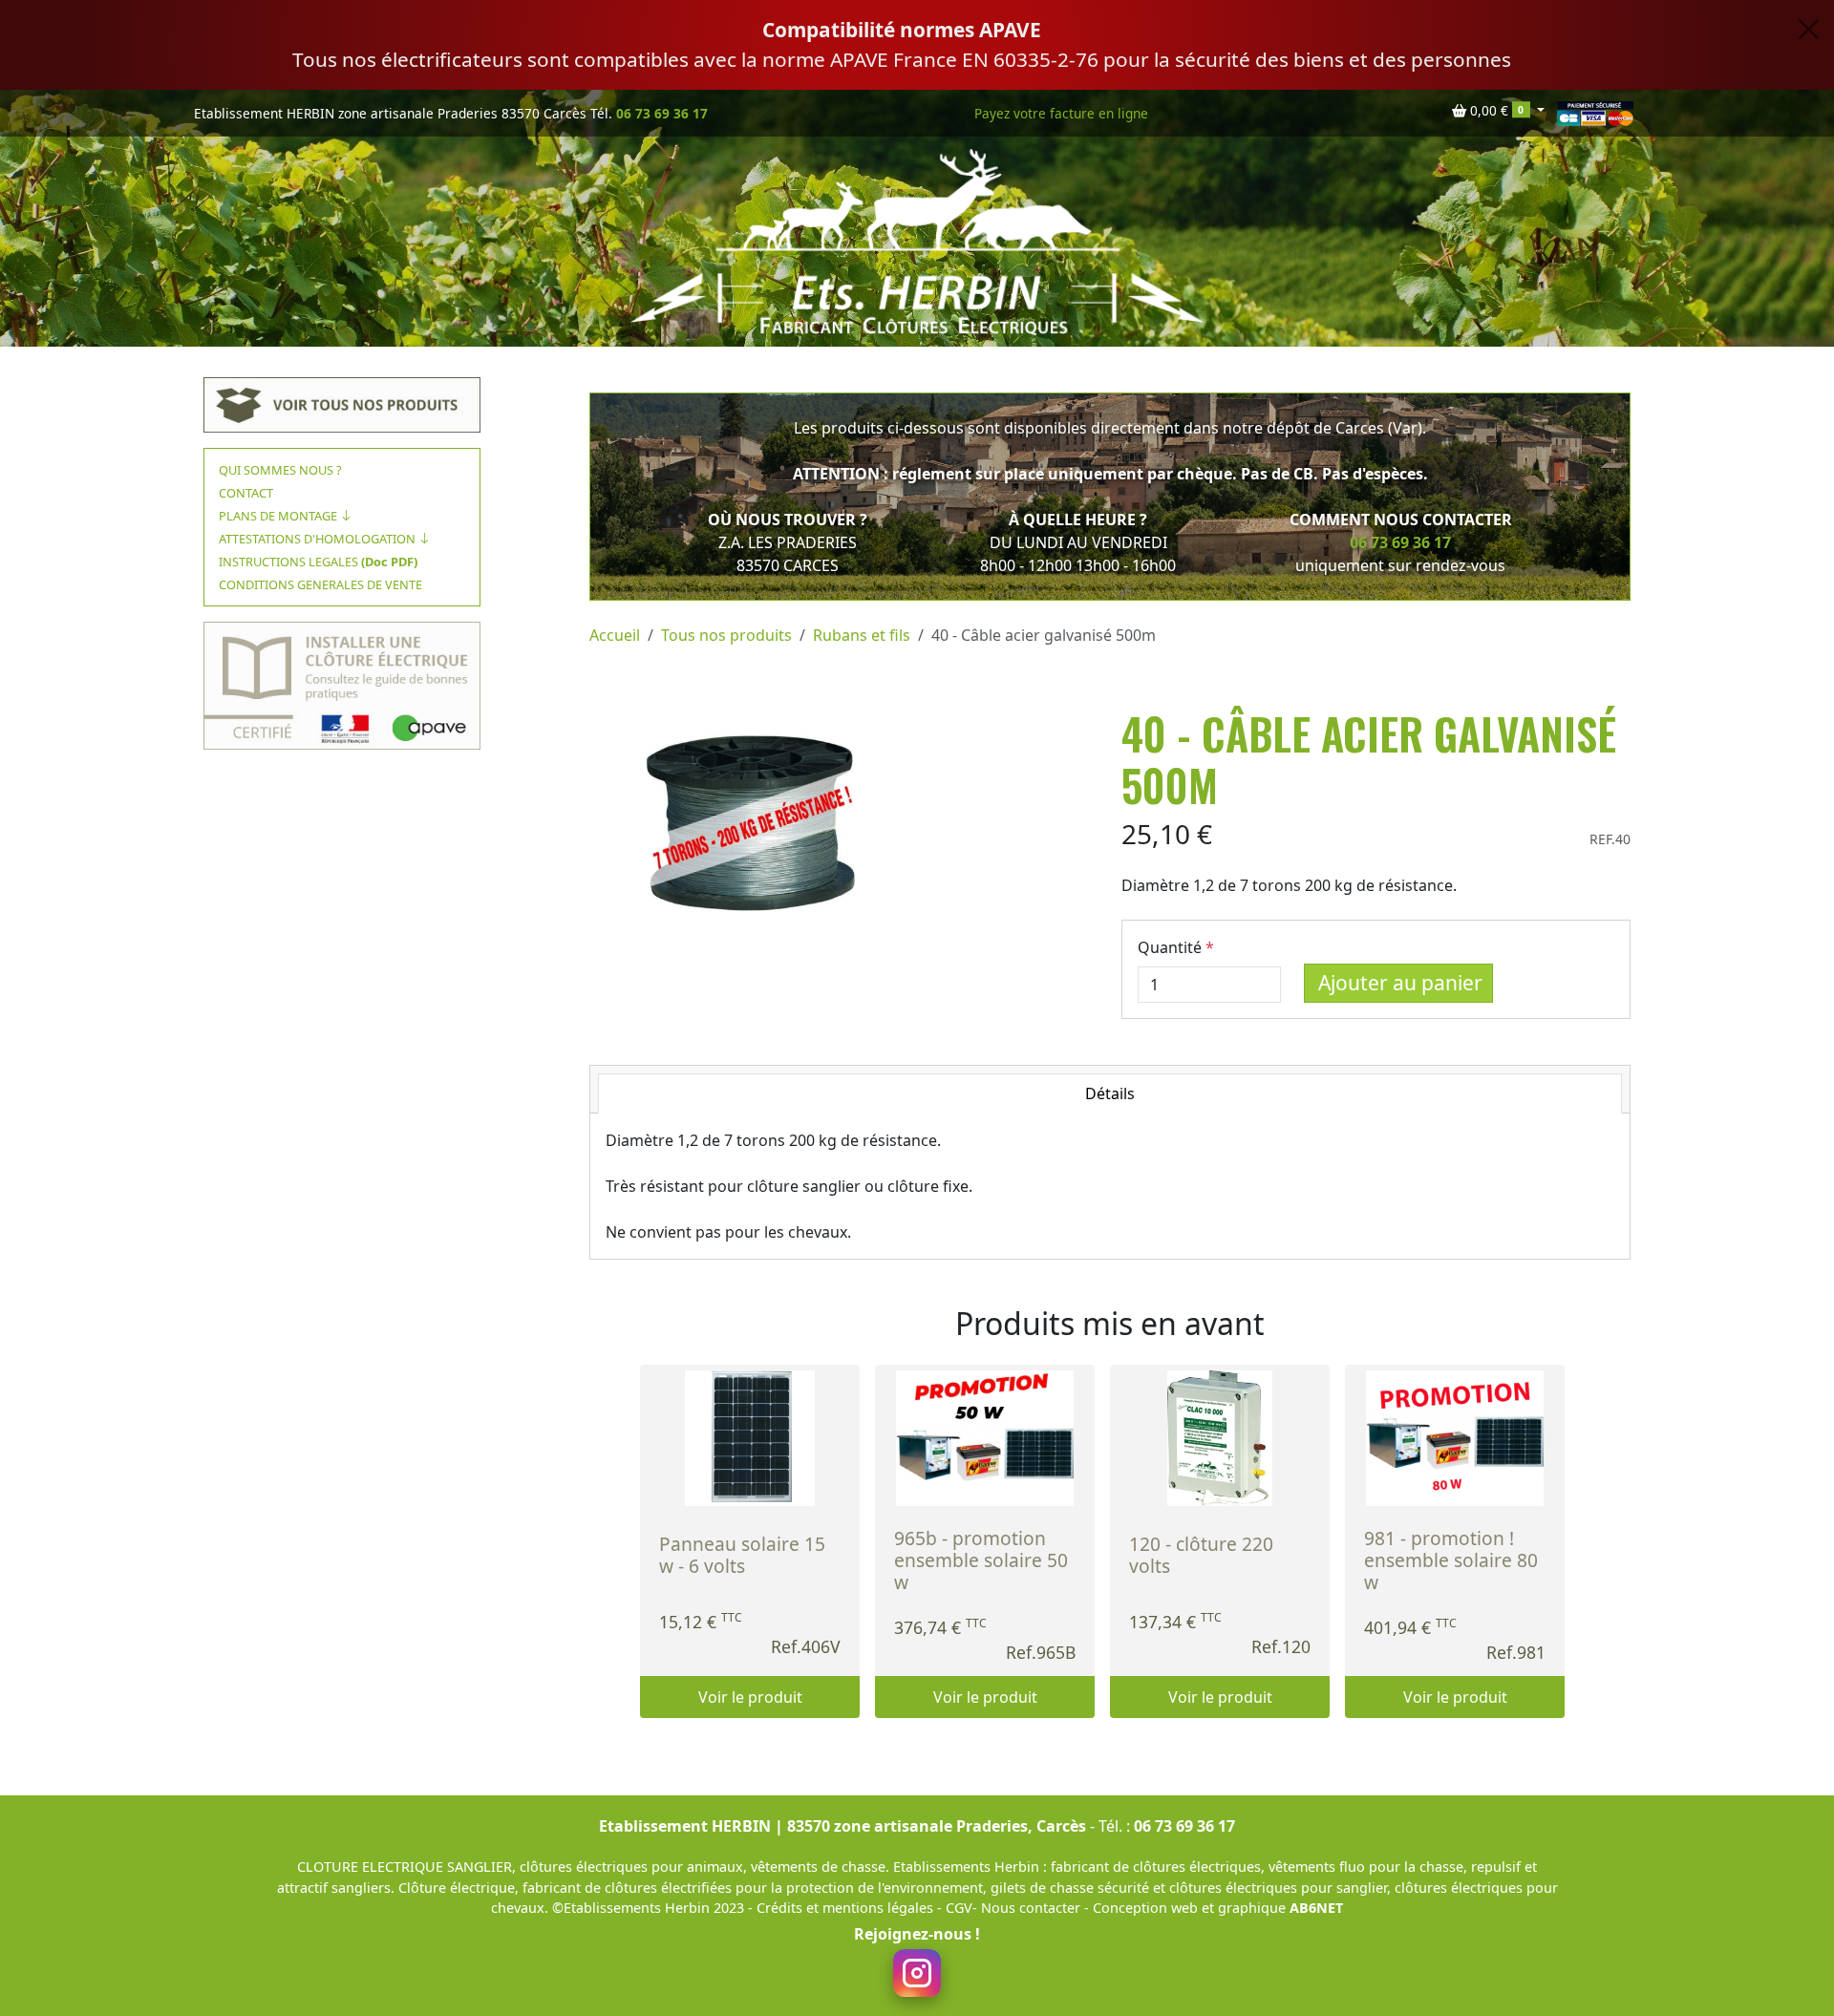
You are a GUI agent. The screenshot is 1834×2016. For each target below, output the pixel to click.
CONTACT (246, 493)
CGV (959, 1908)
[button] (1499, 111)
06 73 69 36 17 (662, 113)
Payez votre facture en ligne (1061, 113)
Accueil (615, 635)
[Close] (1809, 29)
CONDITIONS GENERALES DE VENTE (320, 584)
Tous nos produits (726, 635)
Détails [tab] (1110, 1093)
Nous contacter (1033, 1908)
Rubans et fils (862, 635)
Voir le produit (750, 1697)
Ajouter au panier (1400, 983)
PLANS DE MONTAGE (279, 516)
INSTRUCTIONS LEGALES (318, 562)
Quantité (1170, 947)
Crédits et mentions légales (847, 1908)
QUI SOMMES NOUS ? (280, 470)
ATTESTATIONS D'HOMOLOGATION (319, 539)
